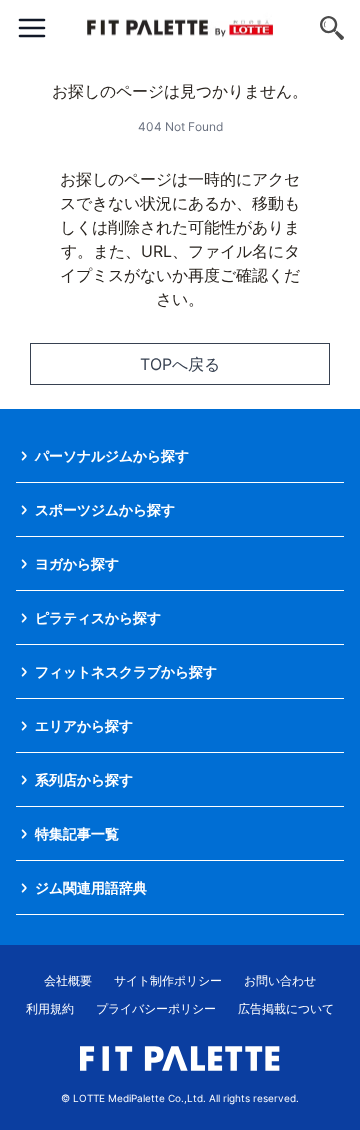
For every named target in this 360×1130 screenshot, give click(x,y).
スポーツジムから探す (105, 509)
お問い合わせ (280, 980)
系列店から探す (84, 779)
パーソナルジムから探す (112, 455)
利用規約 (50, 1008)
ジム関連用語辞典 (91, 887)
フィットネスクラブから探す (126, 671)
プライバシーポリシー (156, 1008)
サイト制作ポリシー (168, 980)
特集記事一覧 (77, 833)
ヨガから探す (77, 563)
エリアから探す (84, 725)
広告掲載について (286, 1008)
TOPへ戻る (180, 364)
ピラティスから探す (98, 617)
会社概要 (68, 980)
